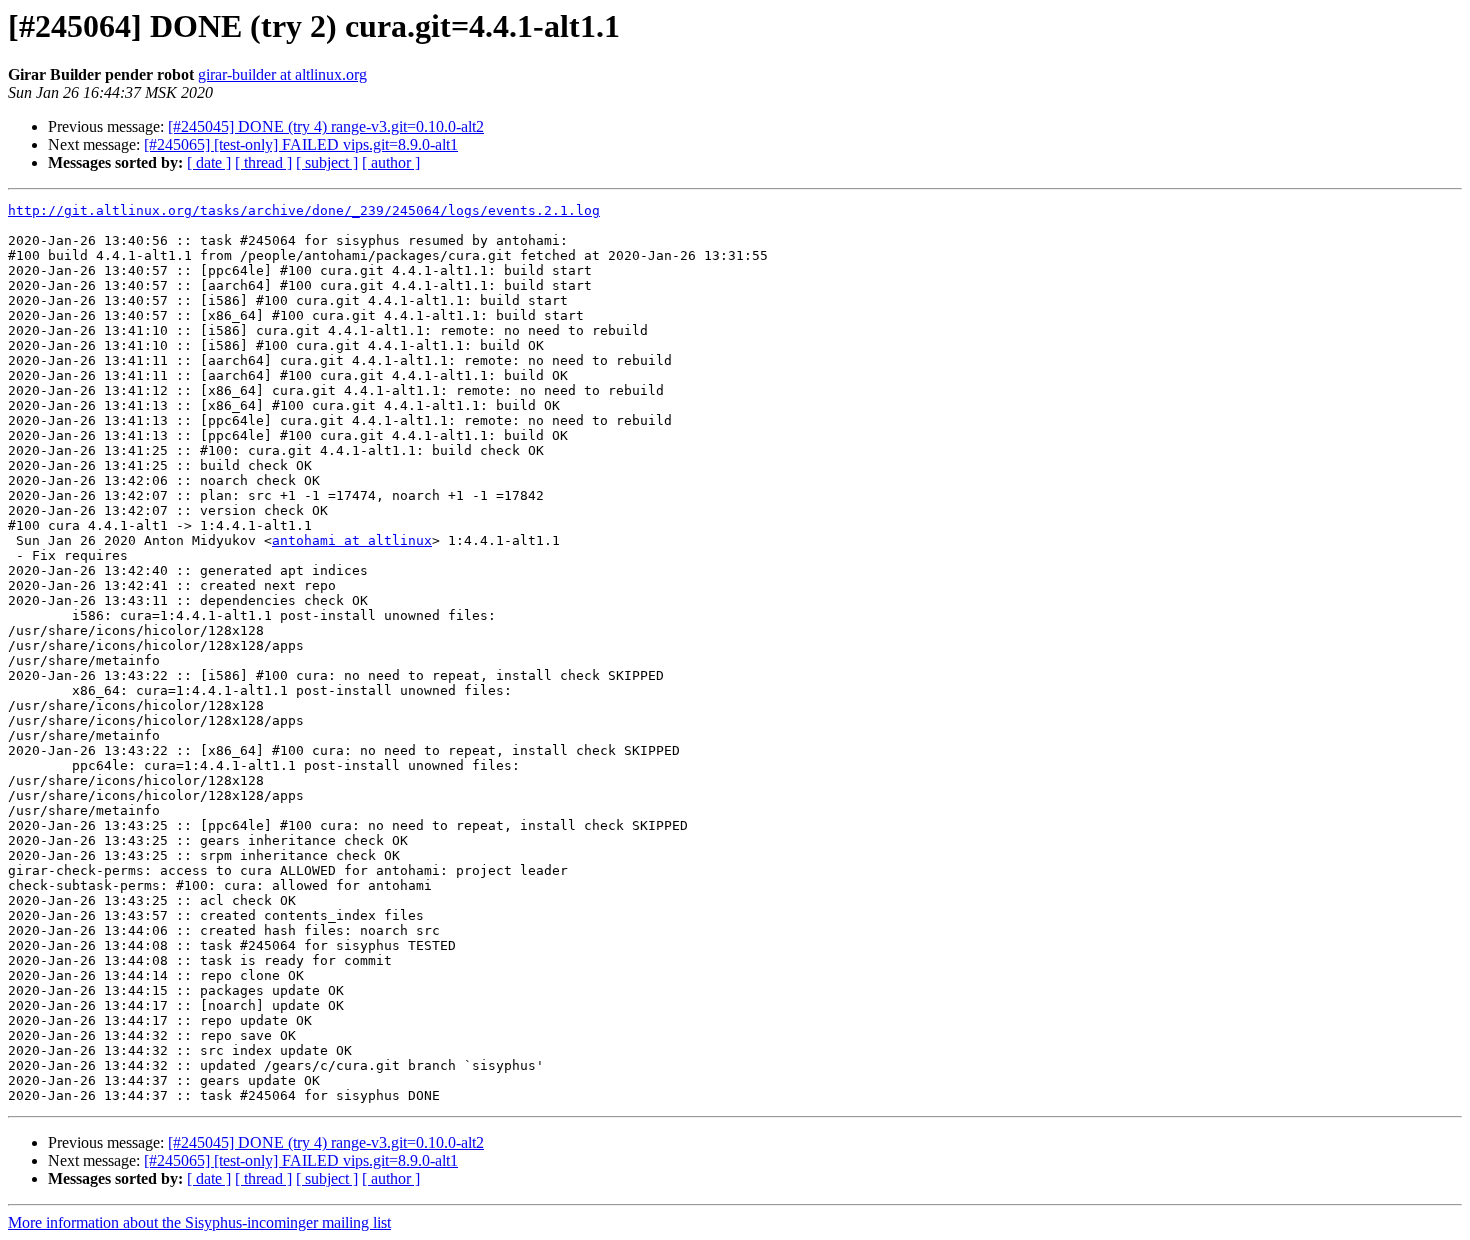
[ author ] (391, 162)
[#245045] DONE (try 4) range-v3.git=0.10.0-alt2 (326, 126)
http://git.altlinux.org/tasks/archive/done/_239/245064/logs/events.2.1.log (304, 210)
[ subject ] (327, 162)
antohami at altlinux (352, 540)
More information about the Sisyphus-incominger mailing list (199, 1222)
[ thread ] (263, 162)
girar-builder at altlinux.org (282, 74)
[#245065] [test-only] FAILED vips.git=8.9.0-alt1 (301, 144)
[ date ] (209, 162)
